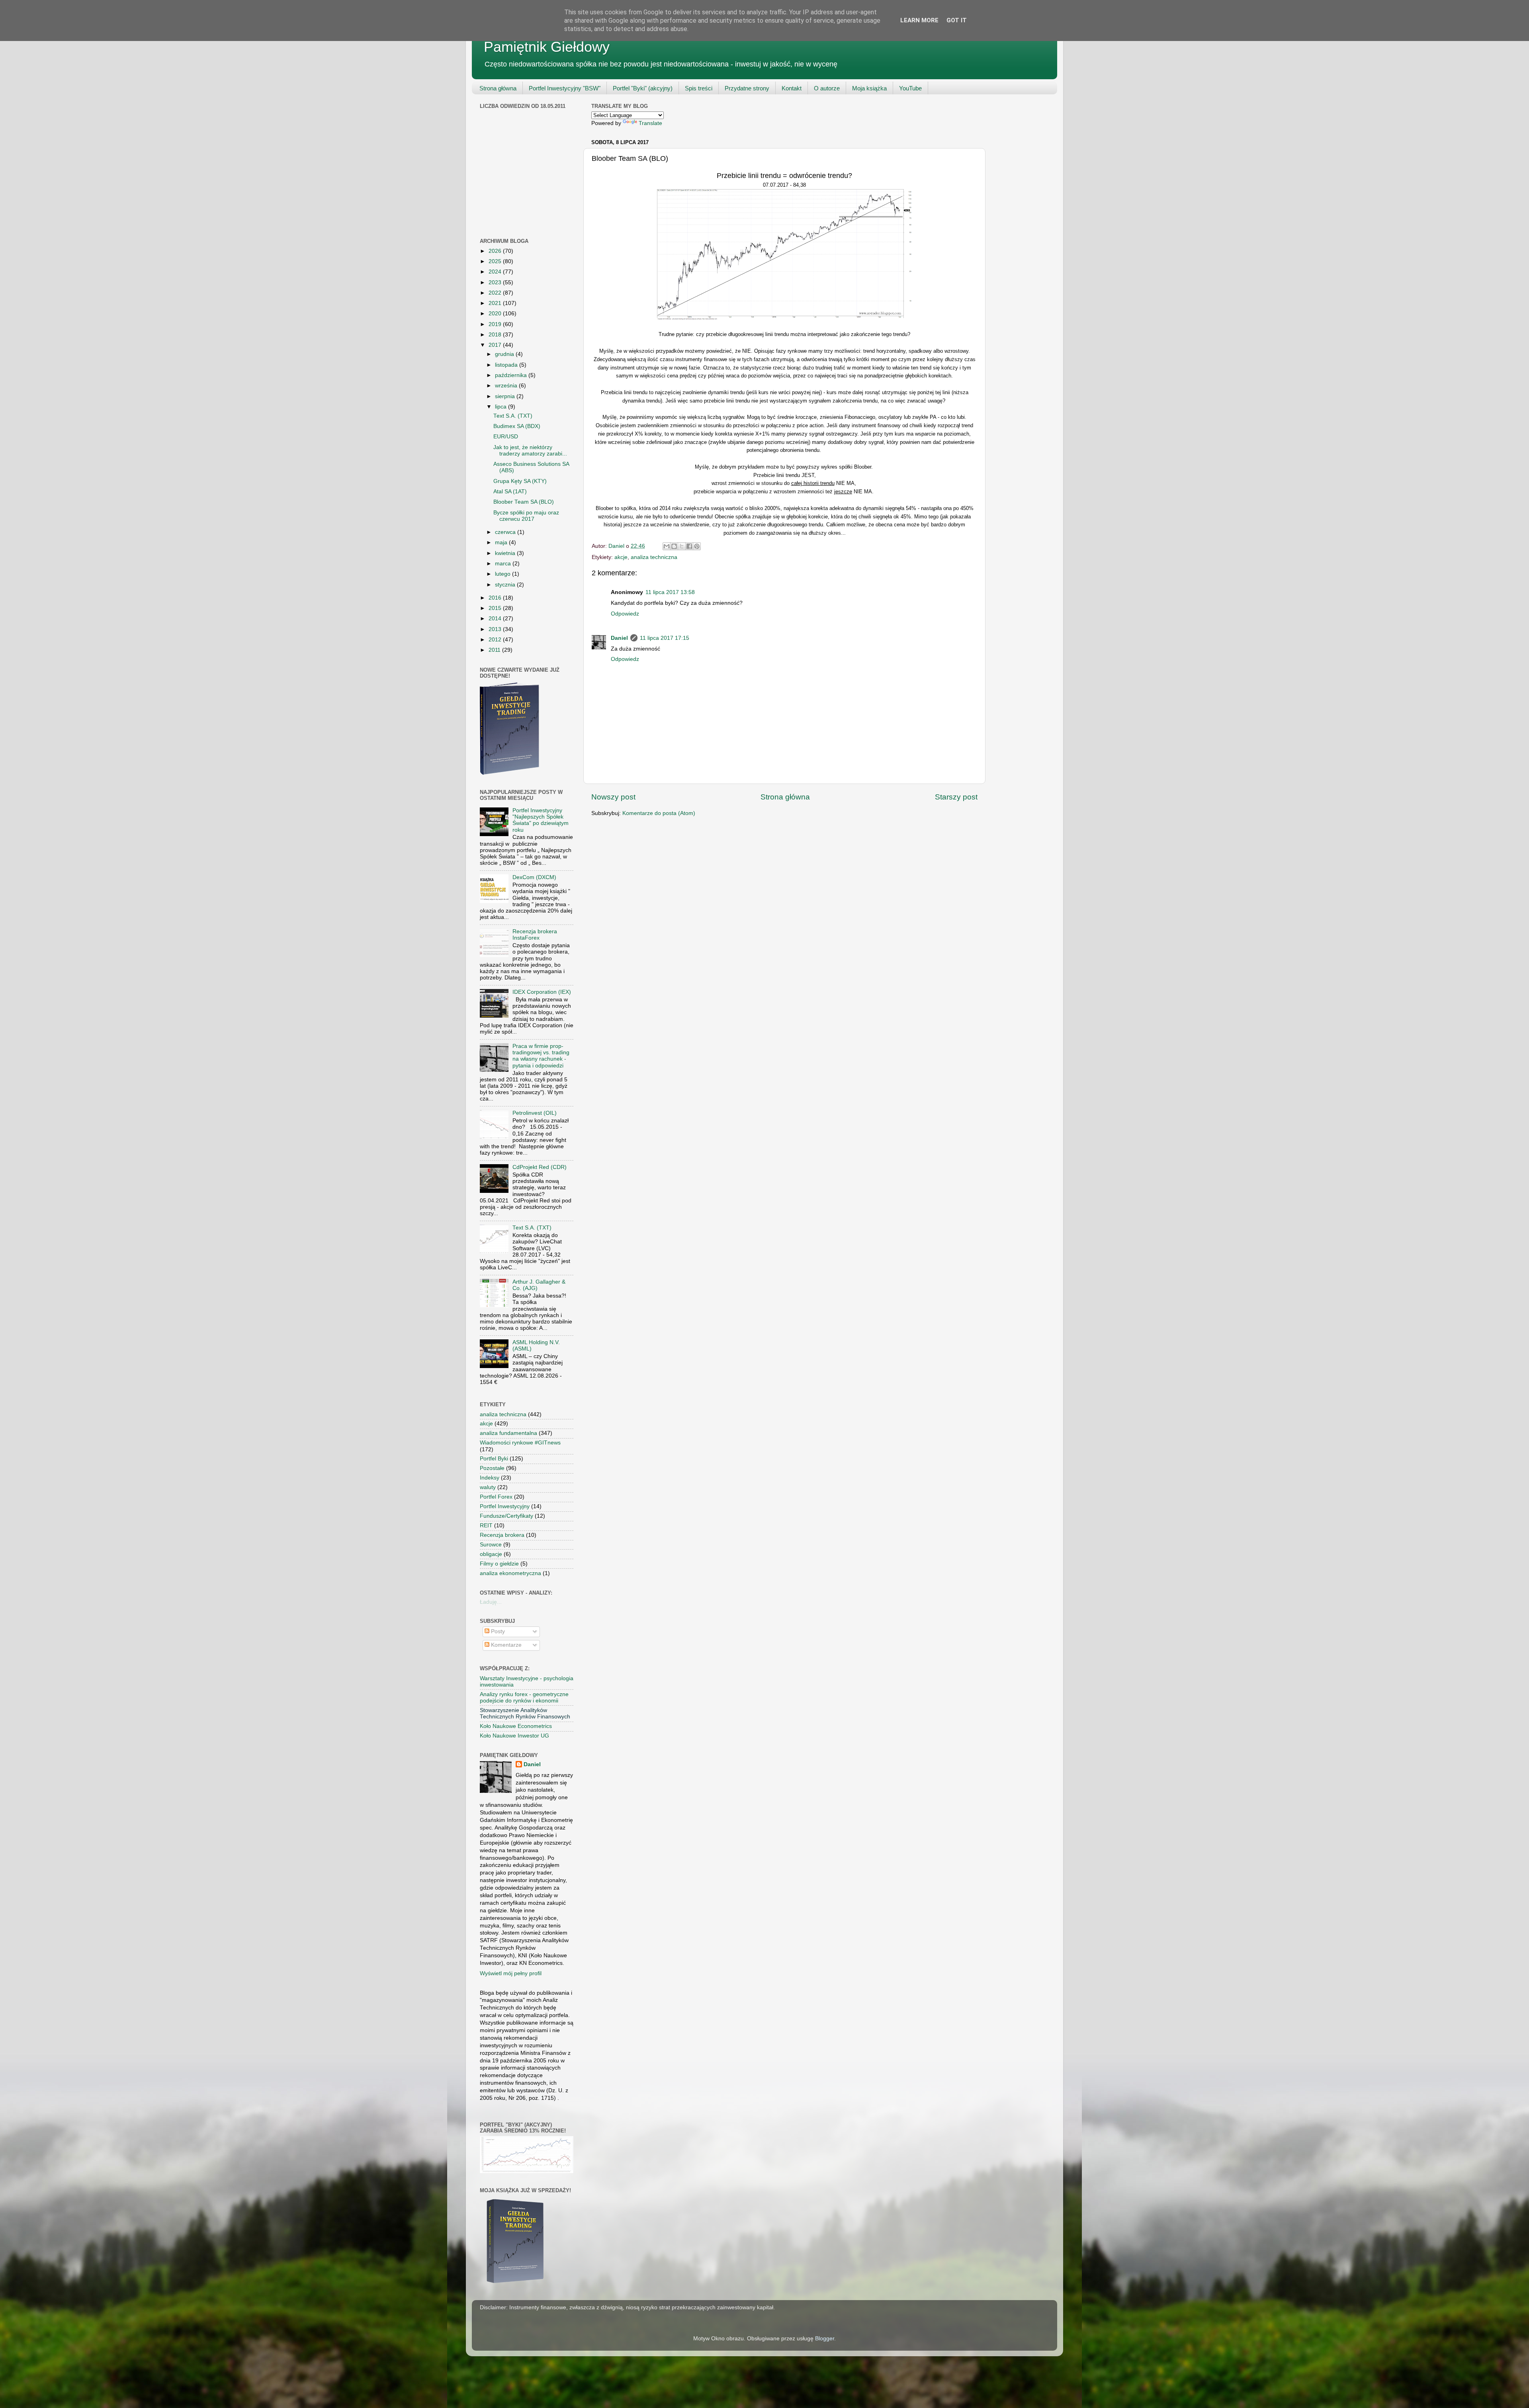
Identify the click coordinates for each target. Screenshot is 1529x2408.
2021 (496, 303)
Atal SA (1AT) (510, 492)
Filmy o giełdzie (499, 1564)
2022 (496, 293)
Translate (650, 123)
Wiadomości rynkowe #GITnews (520, 1443)
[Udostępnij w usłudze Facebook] (689, 546)
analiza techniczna (654, 557)
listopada (507, 365)
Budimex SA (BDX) (517, 426)
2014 (496, 619)
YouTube (910, 88)
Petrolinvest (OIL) (535, 1113)
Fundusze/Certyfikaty (506, 1516)
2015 (496, 608)
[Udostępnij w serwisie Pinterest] (697, 546)
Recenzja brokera (502, 1535)
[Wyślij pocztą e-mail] (667, 546)
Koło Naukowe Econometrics (516, 1726)
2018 (496, 335)
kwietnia (506, 553)
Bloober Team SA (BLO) (524, 502)
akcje (621, 557)
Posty (497, 1631)
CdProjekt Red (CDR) (540, 1167)
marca (504, 564)
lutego (503, 574)
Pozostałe (492, 1468)
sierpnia (506, 396)
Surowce (491, 1545)
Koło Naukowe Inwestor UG (514, 1736)
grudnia (505, 354)
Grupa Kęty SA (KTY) (520, 481)
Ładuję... (491, 1602)
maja (502, 542)
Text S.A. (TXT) (513, 416)
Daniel (619, 638)
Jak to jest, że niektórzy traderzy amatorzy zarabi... (530, 451)
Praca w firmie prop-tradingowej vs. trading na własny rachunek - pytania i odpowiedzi (541, 1056)
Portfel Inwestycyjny (505, 1506)
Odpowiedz (625, 614)
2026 (496, 251)
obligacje (491, 1554)
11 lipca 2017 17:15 (665, 638)
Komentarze (505, 1645)
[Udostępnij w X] (682, 546)
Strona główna (498, 88)
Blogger (825, 2339)
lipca (502, 407)
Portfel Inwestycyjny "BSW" (565, 88)
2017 (496, 345)
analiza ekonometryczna (510, 1573)
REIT (486, 1526)
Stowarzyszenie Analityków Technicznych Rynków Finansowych (525, 1713)
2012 (496, 640)
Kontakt (792, 88)
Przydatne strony (747, 88)
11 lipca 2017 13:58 (670, 592)
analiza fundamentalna (508, 1433)
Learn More (919, 20)
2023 (496, 282)
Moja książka (869, 88)
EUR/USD (506, 437)
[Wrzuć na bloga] (674, 546)
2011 (495, 650)
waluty (488, 1487)
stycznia (506, 585)
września (507, 386)
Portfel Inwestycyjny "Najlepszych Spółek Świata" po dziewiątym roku (541, 820)
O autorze (827, 88)
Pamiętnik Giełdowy (547, 47)
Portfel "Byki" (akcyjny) (643, 88)
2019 (496, 324)
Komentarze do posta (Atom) (659, 813)
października (512, 375)
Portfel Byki (494, 1459)
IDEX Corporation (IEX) (542, 992)
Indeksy (490, 1478)
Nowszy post (613, 797)
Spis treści (699, 88)
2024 (496, 272)
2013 (496, 629)
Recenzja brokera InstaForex (535, 935)
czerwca (506, 532)
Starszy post (956, 797)
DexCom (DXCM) (534, 877)
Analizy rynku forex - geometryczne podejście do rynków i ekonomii (524, 1698)
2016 (496, 598)
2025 (496, 261)
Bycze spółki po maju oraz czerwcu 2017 (526, 516)
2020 (496, 314)
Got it (957, 20)
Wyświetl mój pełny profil (511, 1973)
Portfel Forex (496, 1497)
